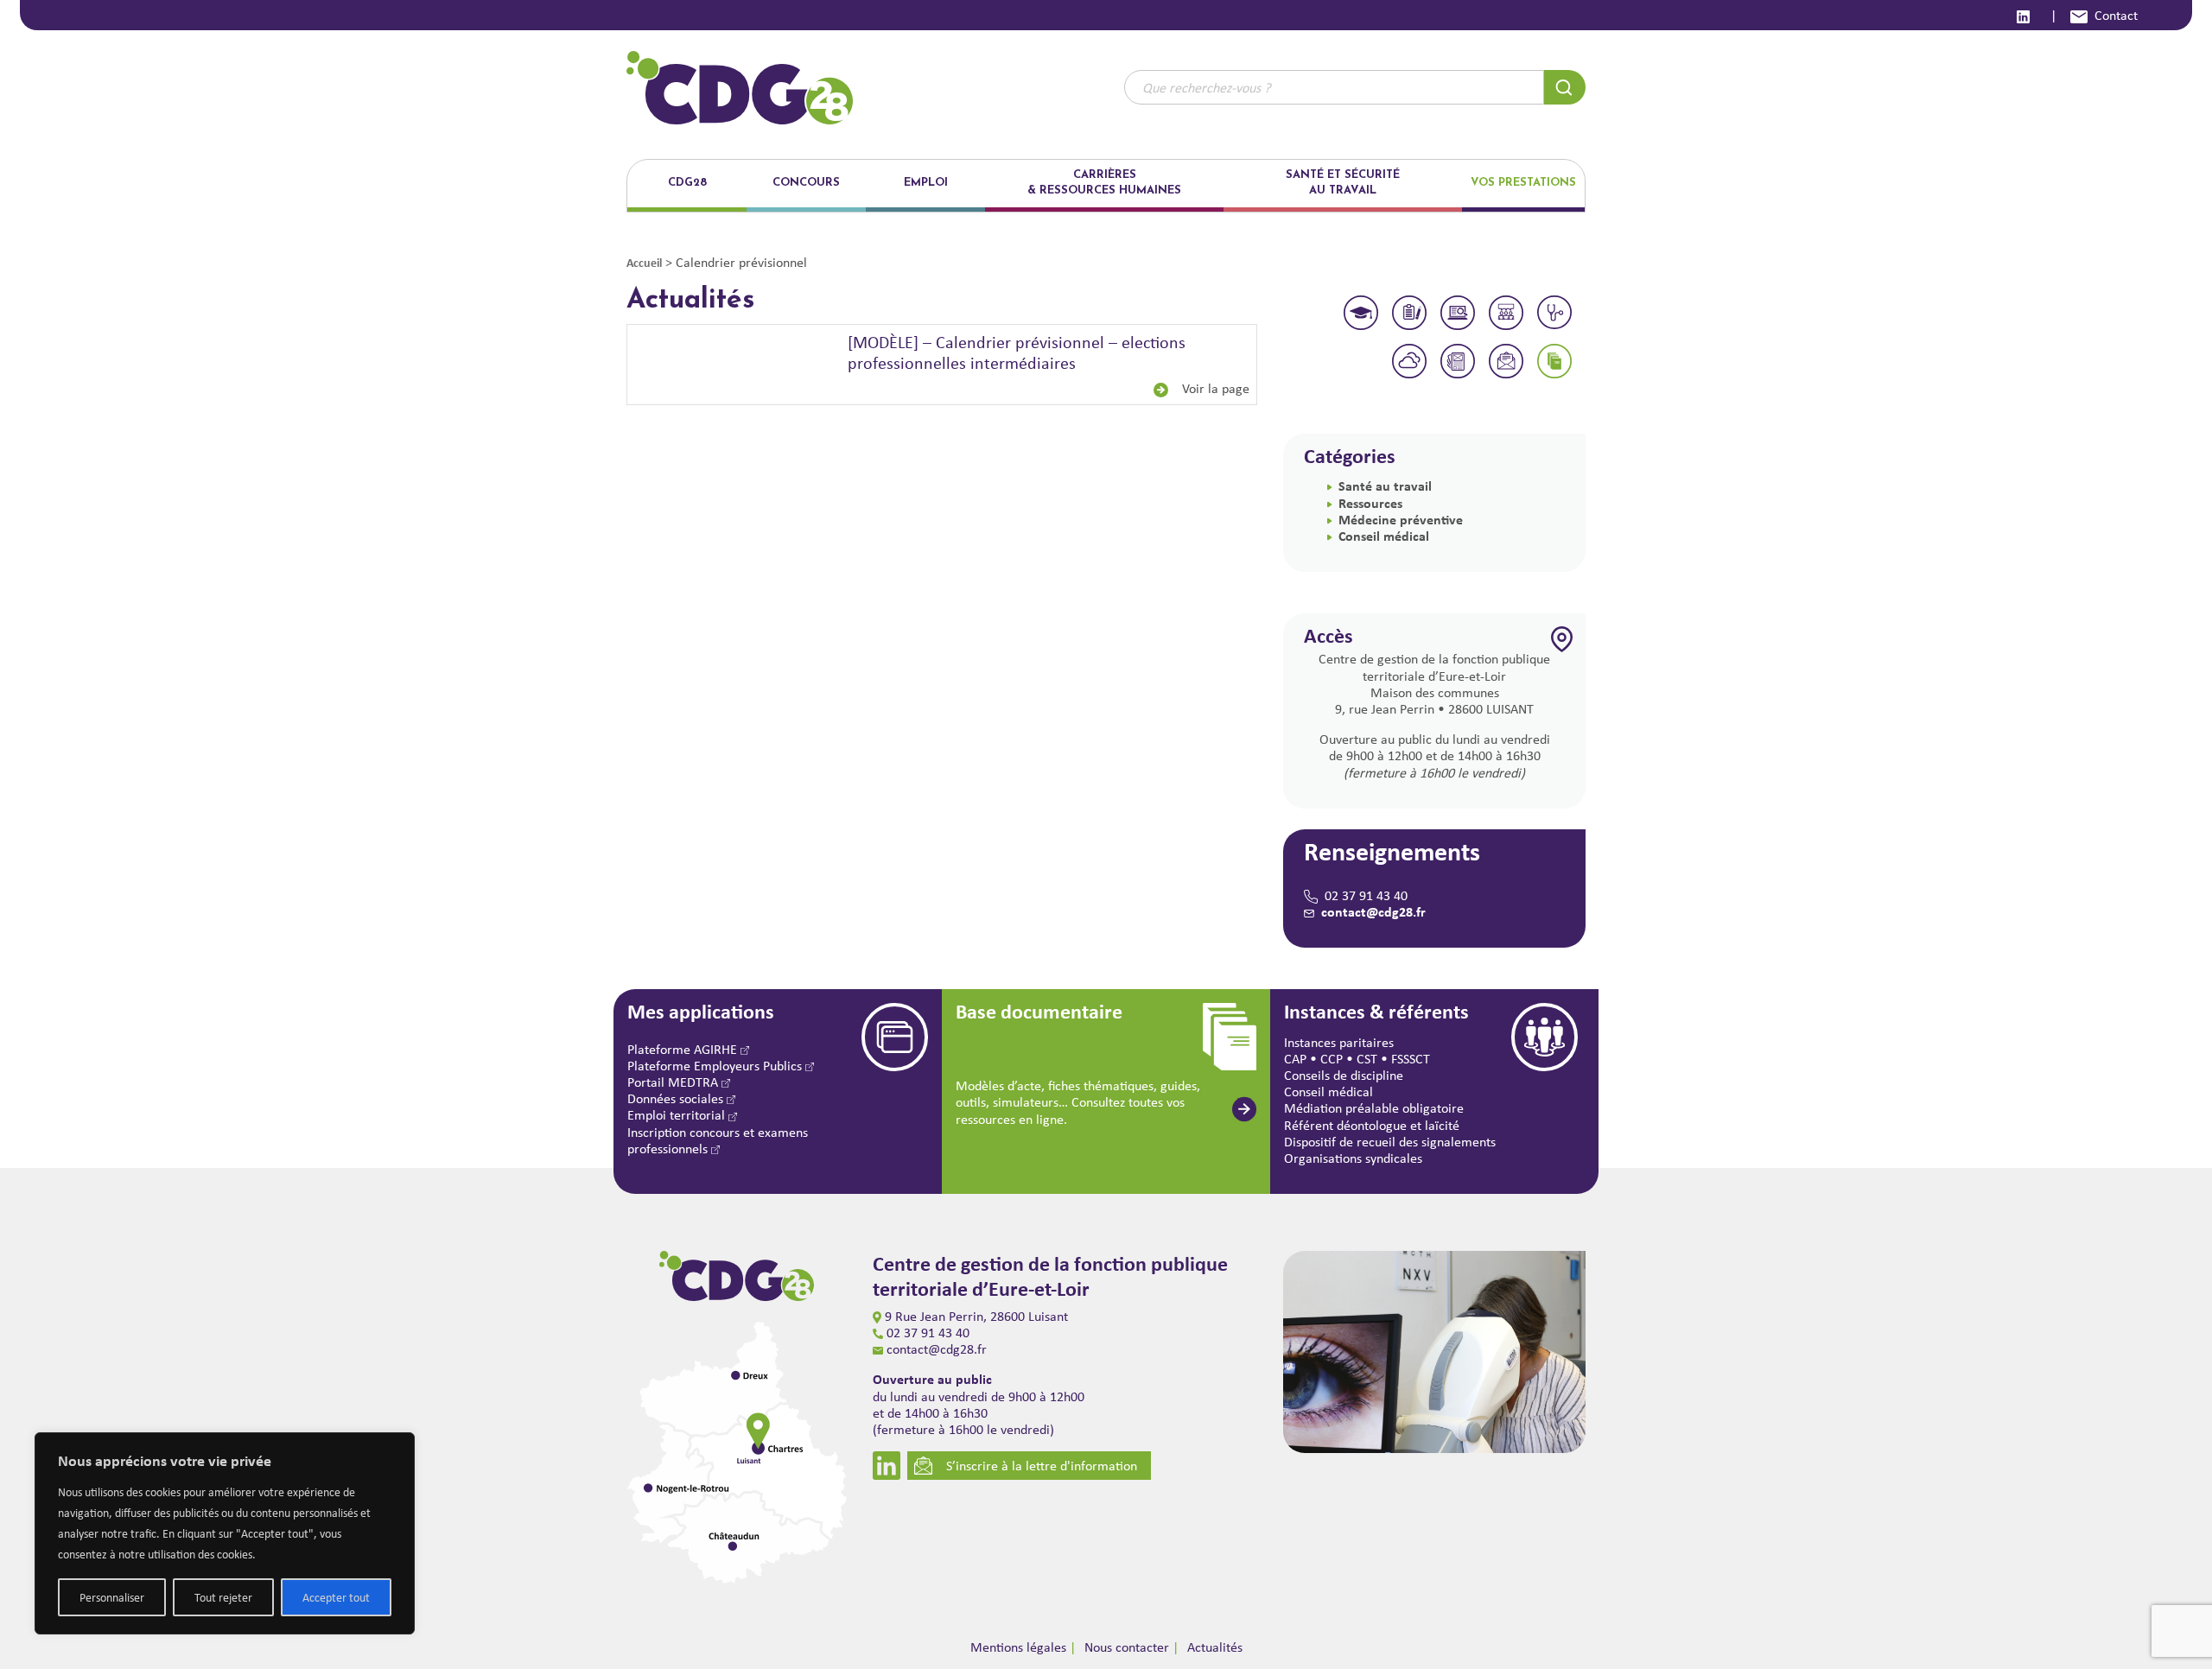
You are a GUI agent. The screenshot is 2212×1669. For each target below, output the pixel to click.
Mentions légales (1018, 1647)
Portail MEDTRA (674, 1082)
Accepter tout (336, 1597)
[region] (225, 1533)
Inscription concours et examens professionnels (718, 1140)
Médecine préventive (1401, 519)
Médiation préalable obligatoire (1374, 1108)
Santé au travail (1385, 485)
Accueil (644, 262)
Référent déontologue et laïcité (1372, 1125)
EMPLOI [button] (926, 183)
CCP (1332, 1059)
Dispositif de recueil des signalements (1390, 1142)
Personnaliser (112, 1597)
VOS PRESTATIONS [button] (1523, 183)
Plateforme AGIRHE (684, 1049)
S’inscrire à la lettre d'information (1042, 1466)
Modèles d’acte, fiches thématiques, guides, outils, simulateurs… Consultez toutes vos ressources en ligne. (1078, 1102)
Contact (2116, 15)
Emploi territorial (678, 1115)
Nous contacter (1127, 1647)
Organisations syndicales (1353, 1158)
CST (1367, 1059)
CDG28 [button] (687, 183)
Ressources (1370, 503)
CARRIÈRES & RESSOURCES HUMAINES (1104, 183)
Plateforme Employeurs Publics (716, 1066)
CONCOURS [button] (806, 183)
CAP (1295, 1059)
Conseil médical (1384, 536)
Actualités (1215, 1647)
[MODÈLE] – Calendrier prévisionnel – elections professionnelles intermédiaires (1017, 352)
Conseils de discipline (1344, 1075)
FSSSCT (1411, 1059)
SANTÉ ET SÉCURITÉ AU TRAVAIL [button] (1343, 183)
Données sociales (677, 1098)
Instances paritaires (1339, 1042)
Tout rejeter (223, 1597)
